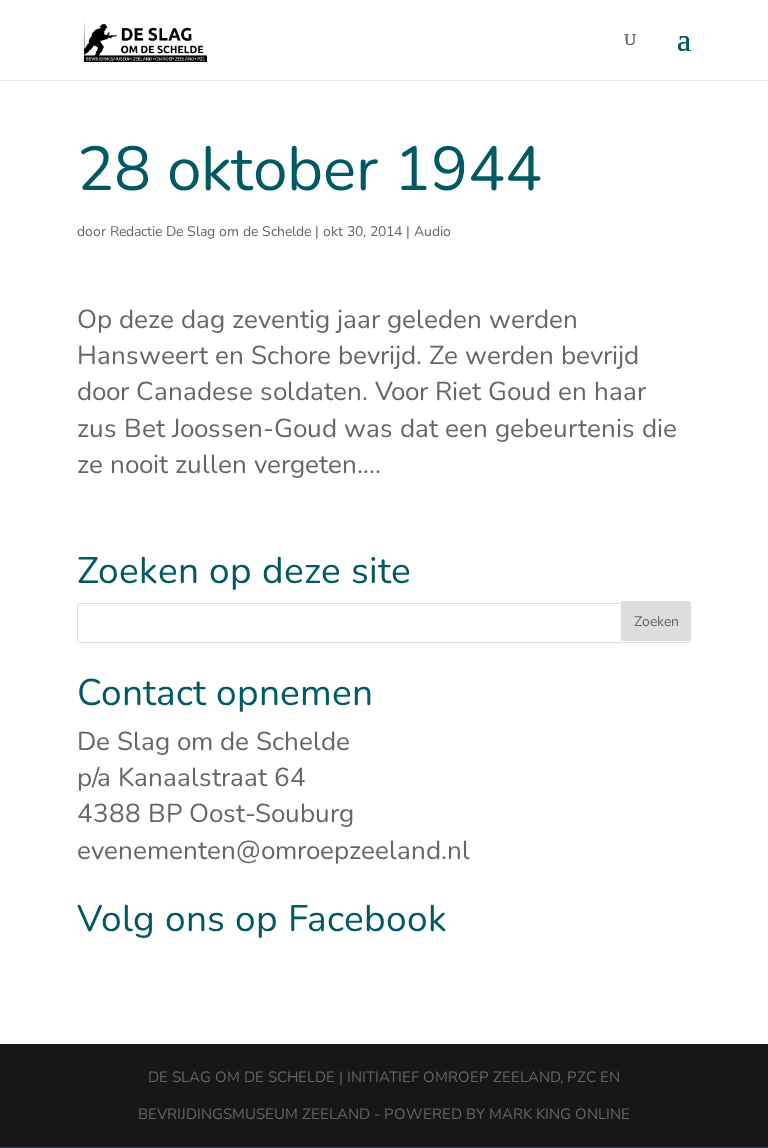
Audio (432, 231)
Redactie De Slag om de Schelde (210, 231)
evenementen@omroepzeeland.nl (273, 850)
